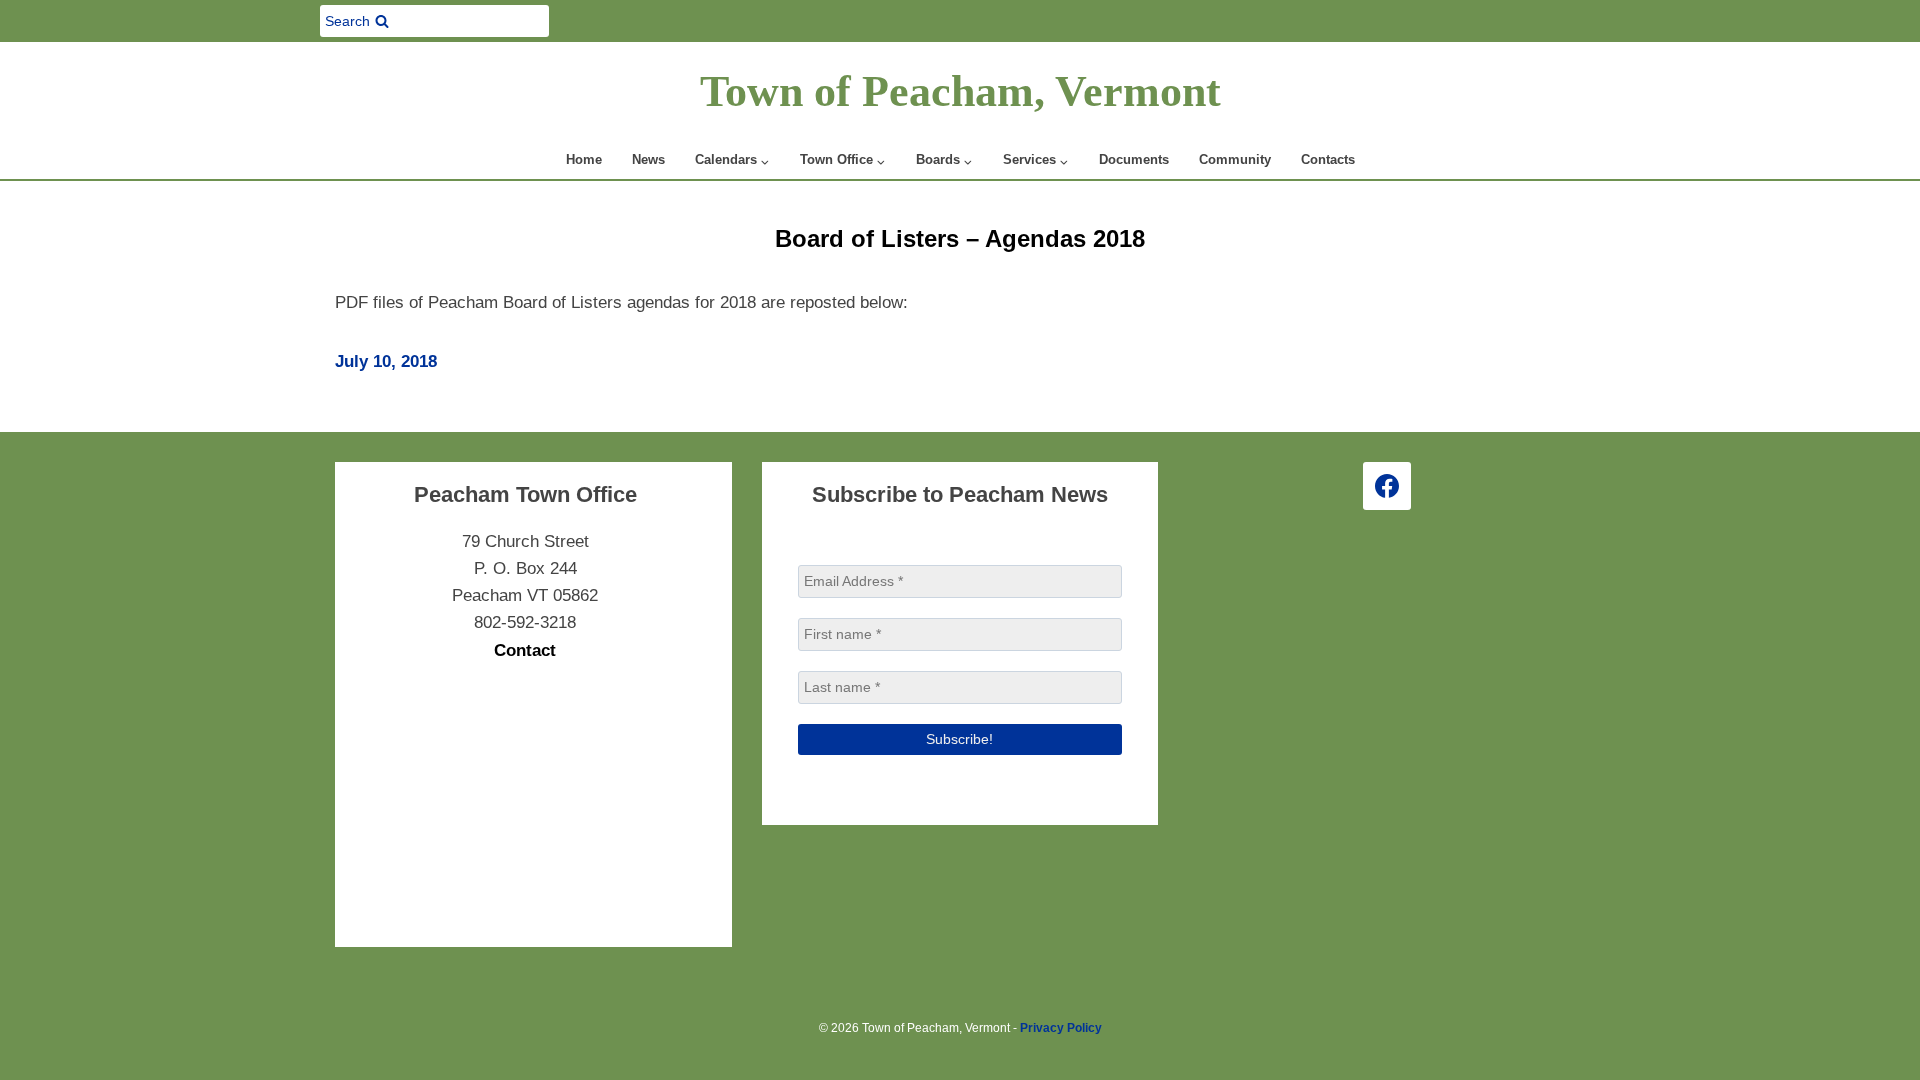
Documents (1134, 159)
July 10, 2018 (386, 361)
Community (1235, 159)
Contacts (1328, 159)
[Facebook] (1387, 486)
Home (584, 159)
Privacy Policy (1061, 1028)
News (648, 159)
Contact (525, 650)
